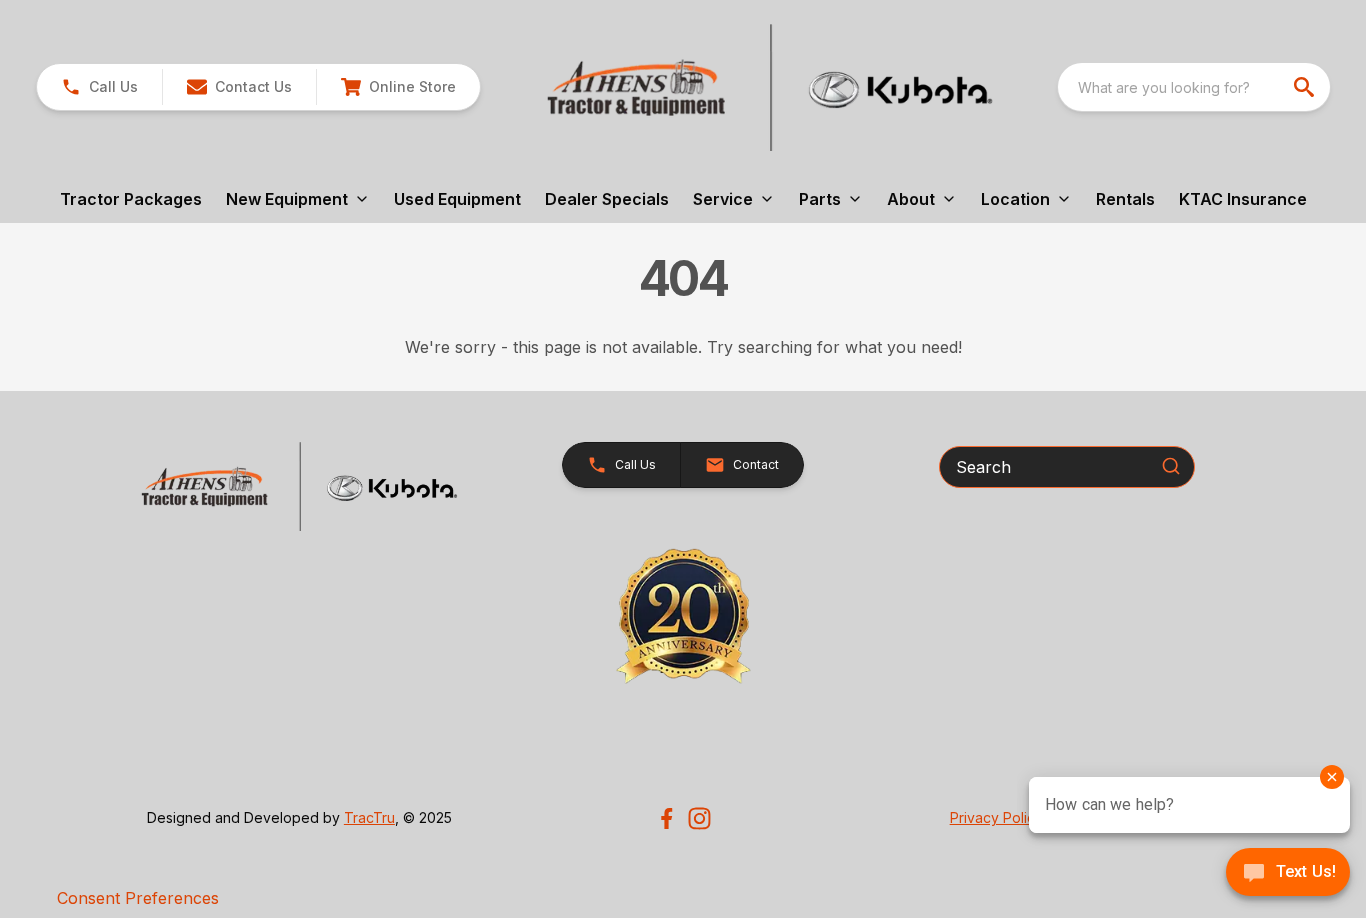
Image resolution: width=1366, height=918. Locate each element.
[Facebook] (666, 818)
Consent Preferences (138, 898)
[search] (1306, 87)
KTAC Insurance (1243, 199)
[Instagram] (699, 818)
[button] (99, 87)
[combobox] (1194, 87)
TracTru (369, 817)
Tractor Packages (131, 199)
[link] (398, 87)
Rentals (1125, 199)
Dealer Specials (607, 199)
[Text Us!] (1288, 874)
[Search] (1171, 466)
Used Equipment (457, 199)
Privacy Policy (996, 817)
